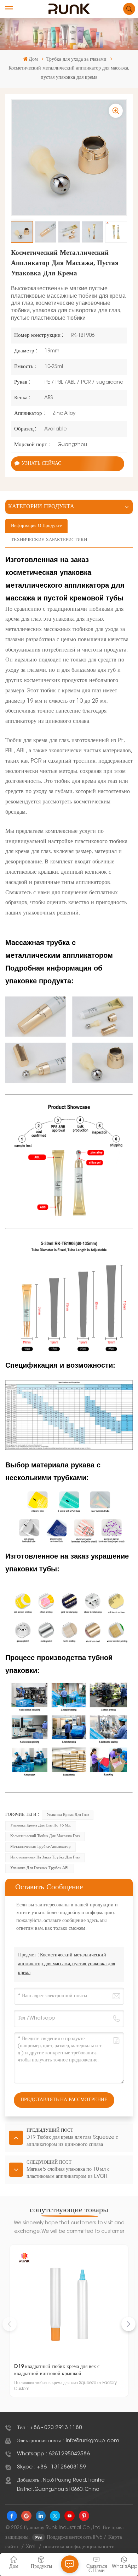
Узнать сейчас (41, 464)
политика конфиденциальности (79, 2547)
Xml (31, 2547)
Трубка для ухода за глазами (76, 60)
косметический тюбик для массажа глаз (45, 1836)
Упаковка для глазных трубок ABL (40, 1868)
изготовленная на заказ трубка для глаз (45, 1858)
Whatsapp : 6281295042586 (53, 2454)
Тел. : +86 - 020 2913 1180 (50, 2428)
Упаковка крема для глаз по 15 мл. (41, 1826)
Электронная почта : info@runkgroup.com (68, 2441)
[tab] (36, 526)
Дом (33, 60)
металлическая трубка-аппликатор (41, 1847)
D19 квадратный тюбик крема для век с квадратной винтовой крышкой (57, 2370)
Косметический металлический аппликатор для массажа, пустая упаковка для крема (67, 1964)
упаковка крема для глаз (68, 1815)
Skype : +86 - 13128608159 (51, 2467)
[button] (128, 2324)
